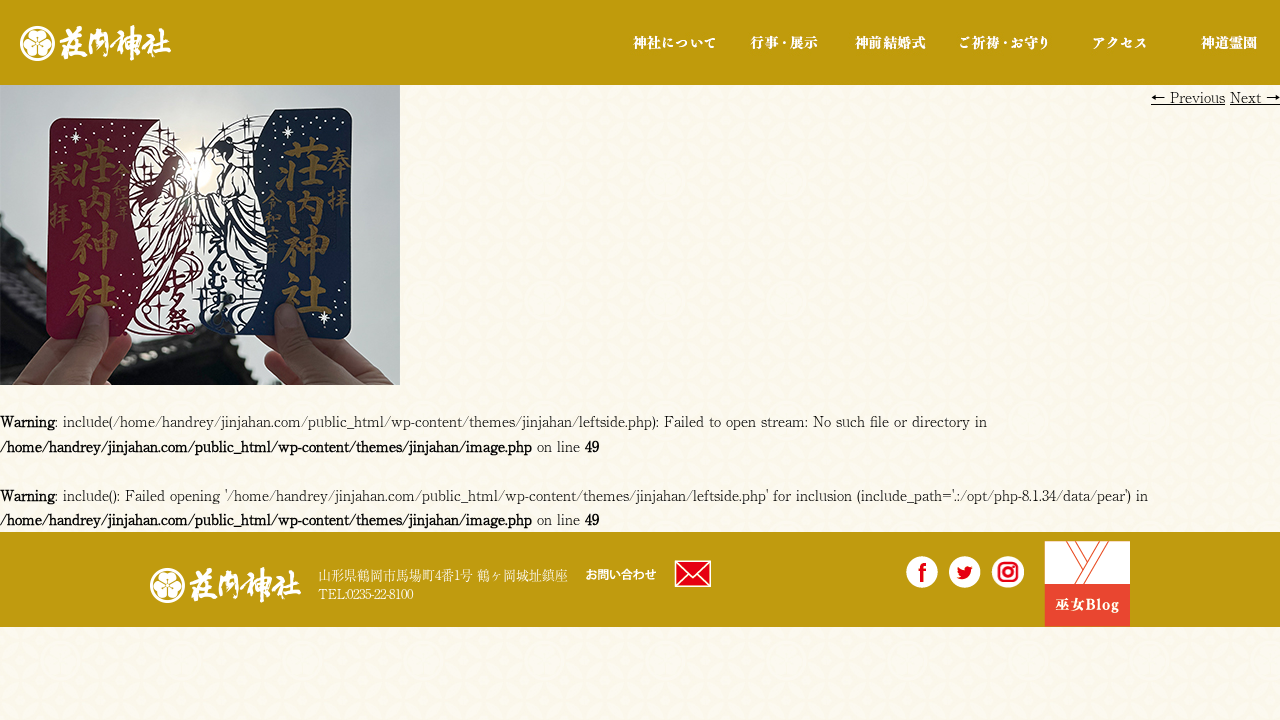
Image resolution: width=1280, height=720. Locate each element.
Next (1255, 96)
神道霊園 (1227, 42)
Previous (1188, 96)
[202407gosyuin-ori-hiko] (200, 372)
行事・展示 (783, 42)
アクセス (1120, 42)
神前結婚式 (889, 42)
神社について (674, 42)
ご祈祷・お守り (1003, 42)
